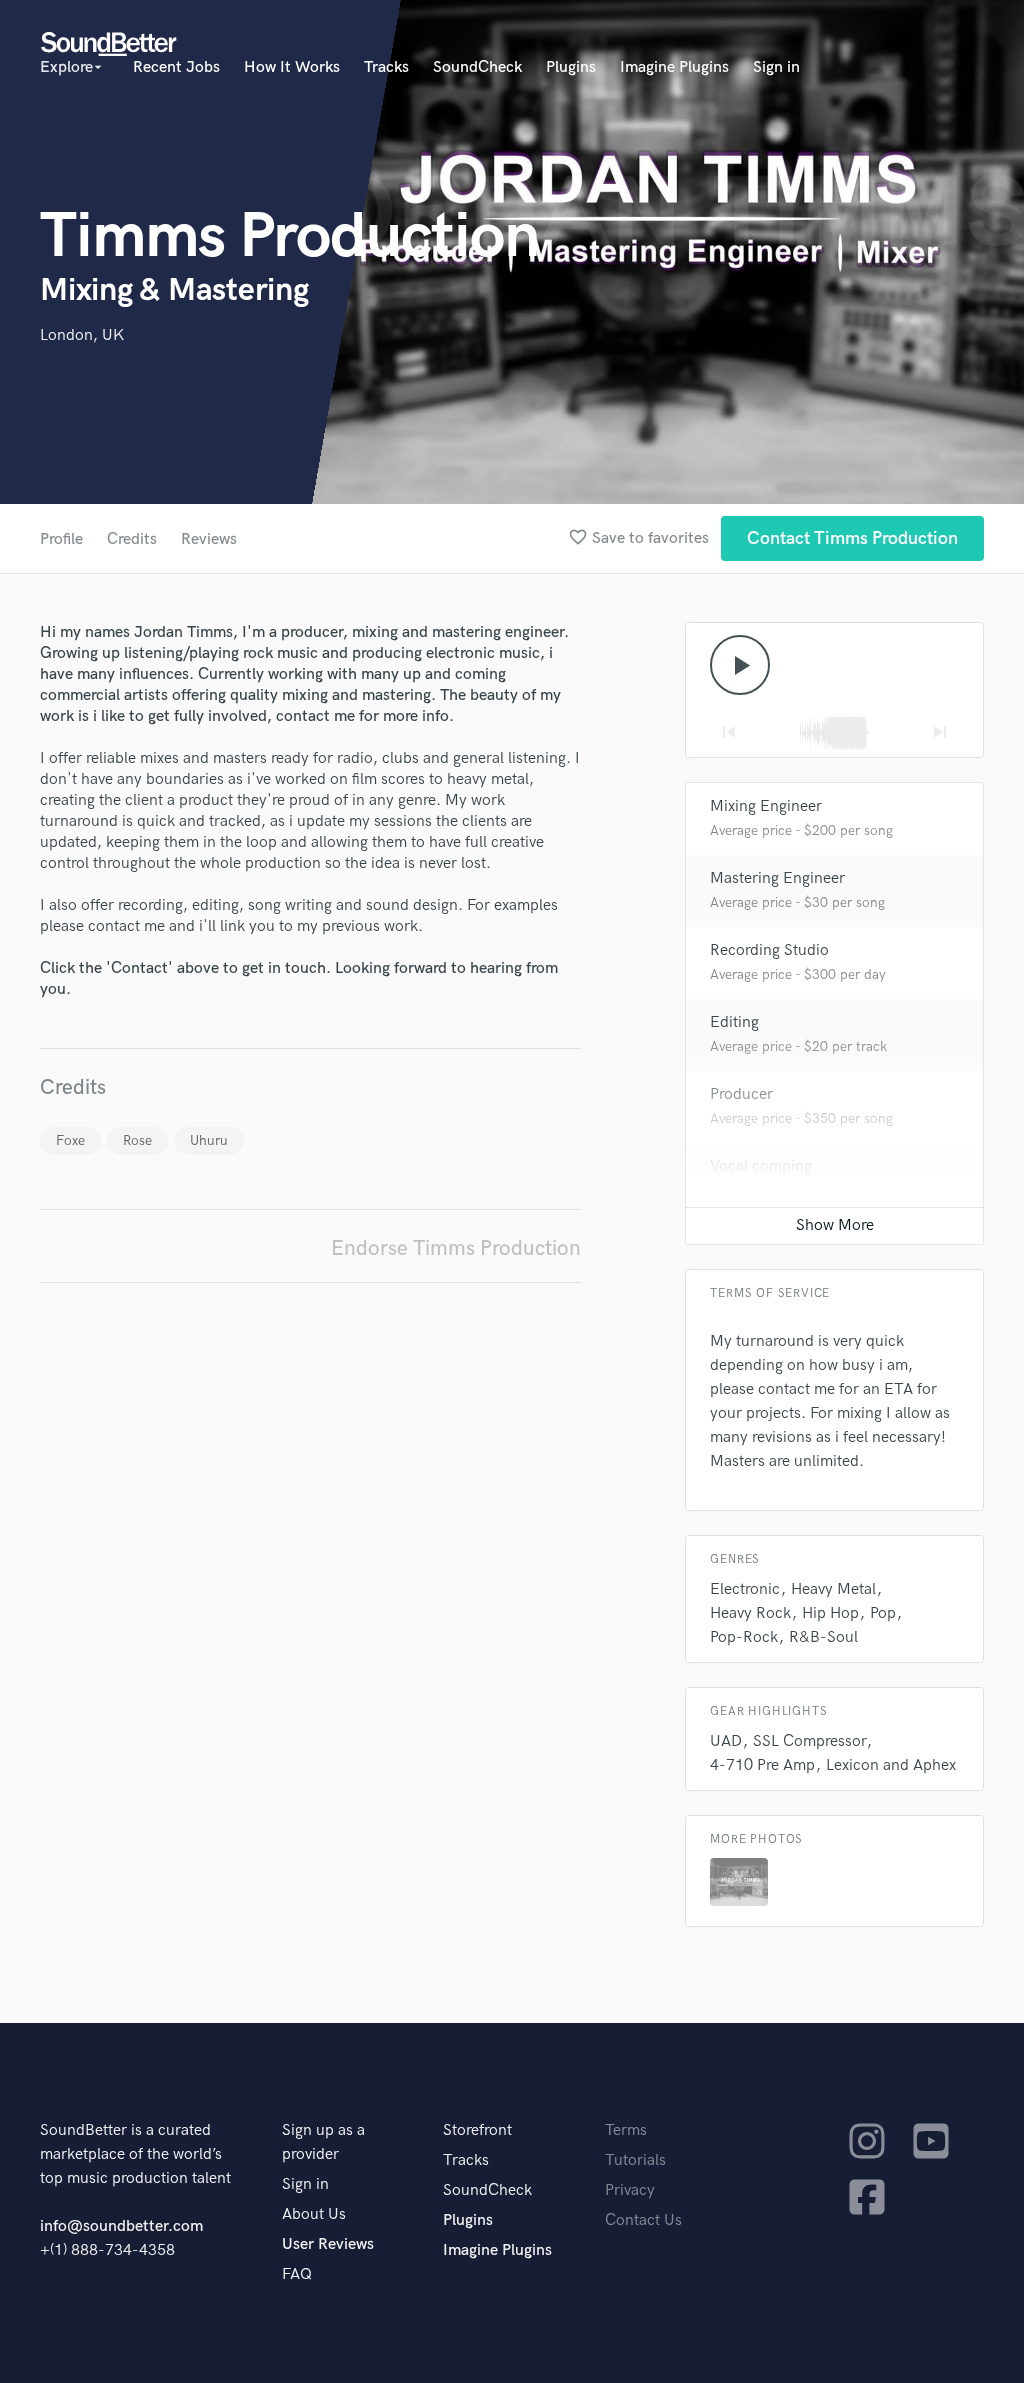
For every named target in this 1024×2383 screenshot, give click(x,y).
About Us (314, 2214)
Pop (883, 1613)
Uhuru (209, 1140)
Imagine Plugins (674, 67)
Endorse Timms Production (456, 1248)
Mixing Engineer (766, 806)
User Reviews (328, 2244)
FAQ (297, 2274)
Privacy (630, 2190)
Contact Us (643, 2220)
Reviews (209, 539)
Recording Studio (769, 950)
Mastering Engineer (777, 878)
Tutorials (635, 2160)
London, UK (82, 335)
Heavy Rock (750, 1613)
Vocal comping (761, 1166)
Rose (137, 1140)
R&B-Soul (823, 1637)
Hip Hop (830, 1613)
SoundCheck (477, 67)
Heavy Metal (833, 1589)
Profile (61, 539)
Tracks (386, 67)
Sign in (776, 67)
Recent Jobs (176, 67)
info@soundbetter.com (121, 2226)
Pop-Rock (744, 1637)
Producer (741, 1094)
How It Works (292, 67)
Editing (734, 1022)
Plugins (571, 67)
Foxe (70, 1140)
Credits (132, 539)
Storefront (477, 2130)
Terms (626, 2130)
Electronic (745, 1589)
